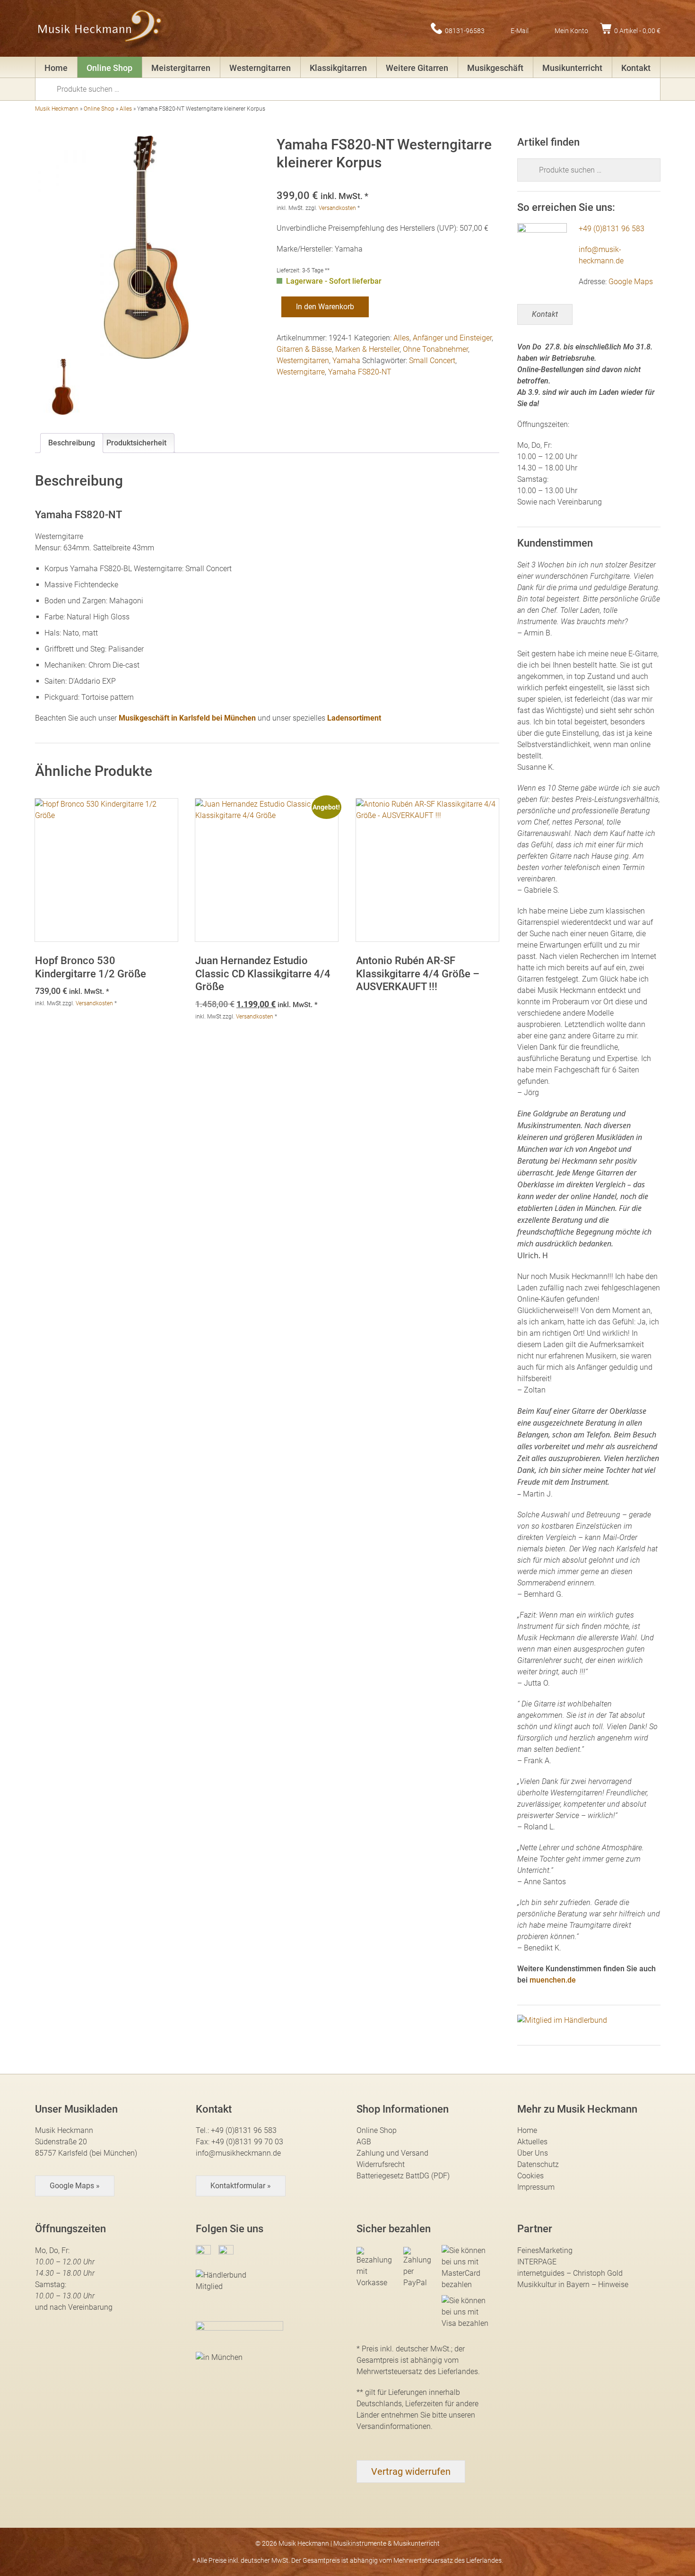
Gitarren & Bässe (304, 349)
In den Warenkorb (325, 307)
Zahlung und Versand (392, 2153)
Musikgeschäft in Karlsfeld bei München (187, 718)
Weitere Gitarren (417, 68)
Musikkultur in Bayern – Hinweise (573, 2284)
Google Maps (631, 282)
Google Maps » (75, 2186)
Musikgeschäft (495, 68)
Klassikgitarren (338, 68)
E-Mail (520, 30)
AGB (364, 2142)
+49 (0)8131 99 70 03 (247, 2142)
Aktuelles (532, 2142)
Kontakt (636, 68)
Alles (126, 109)
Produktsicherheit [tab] (136, 443)
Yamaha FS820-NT (360, 372)
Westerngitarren (260, 68)
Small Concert (432, 361)
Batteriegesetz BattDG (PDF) (403, 2176)
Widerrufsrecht (381, 2164)
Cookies (530, 2176)
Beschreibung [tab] (72, 443)
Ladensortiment (354, 718)
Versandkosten (337, 208)
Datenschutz (538, 2164)
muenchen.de (553, 1980)
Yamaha (346, 361)
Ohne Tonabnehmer (435, 349)
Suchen (49, 88)
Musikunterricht (572, 68)
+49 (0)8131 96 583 (612, 229)
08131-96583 (465, 30)
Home (56, 68)
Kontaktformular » (241, 2186)
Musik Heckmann (57, 109)
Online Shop (109, 68)
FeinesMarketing (545, 2250)
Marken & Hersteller (367, 349)
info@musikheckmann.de (238, 2153)
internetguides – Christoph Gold (570, 2273)
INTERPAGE (537, 2262)
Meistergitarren (181, 68)
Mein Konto (571, 30)
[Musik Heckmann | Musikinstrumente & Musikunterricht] (100, 28)
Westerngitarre (301, 372)
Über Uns (533, 2153)
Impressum (536, 2187)
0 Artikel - (637, 30)
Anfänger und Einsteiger (452, 338)
